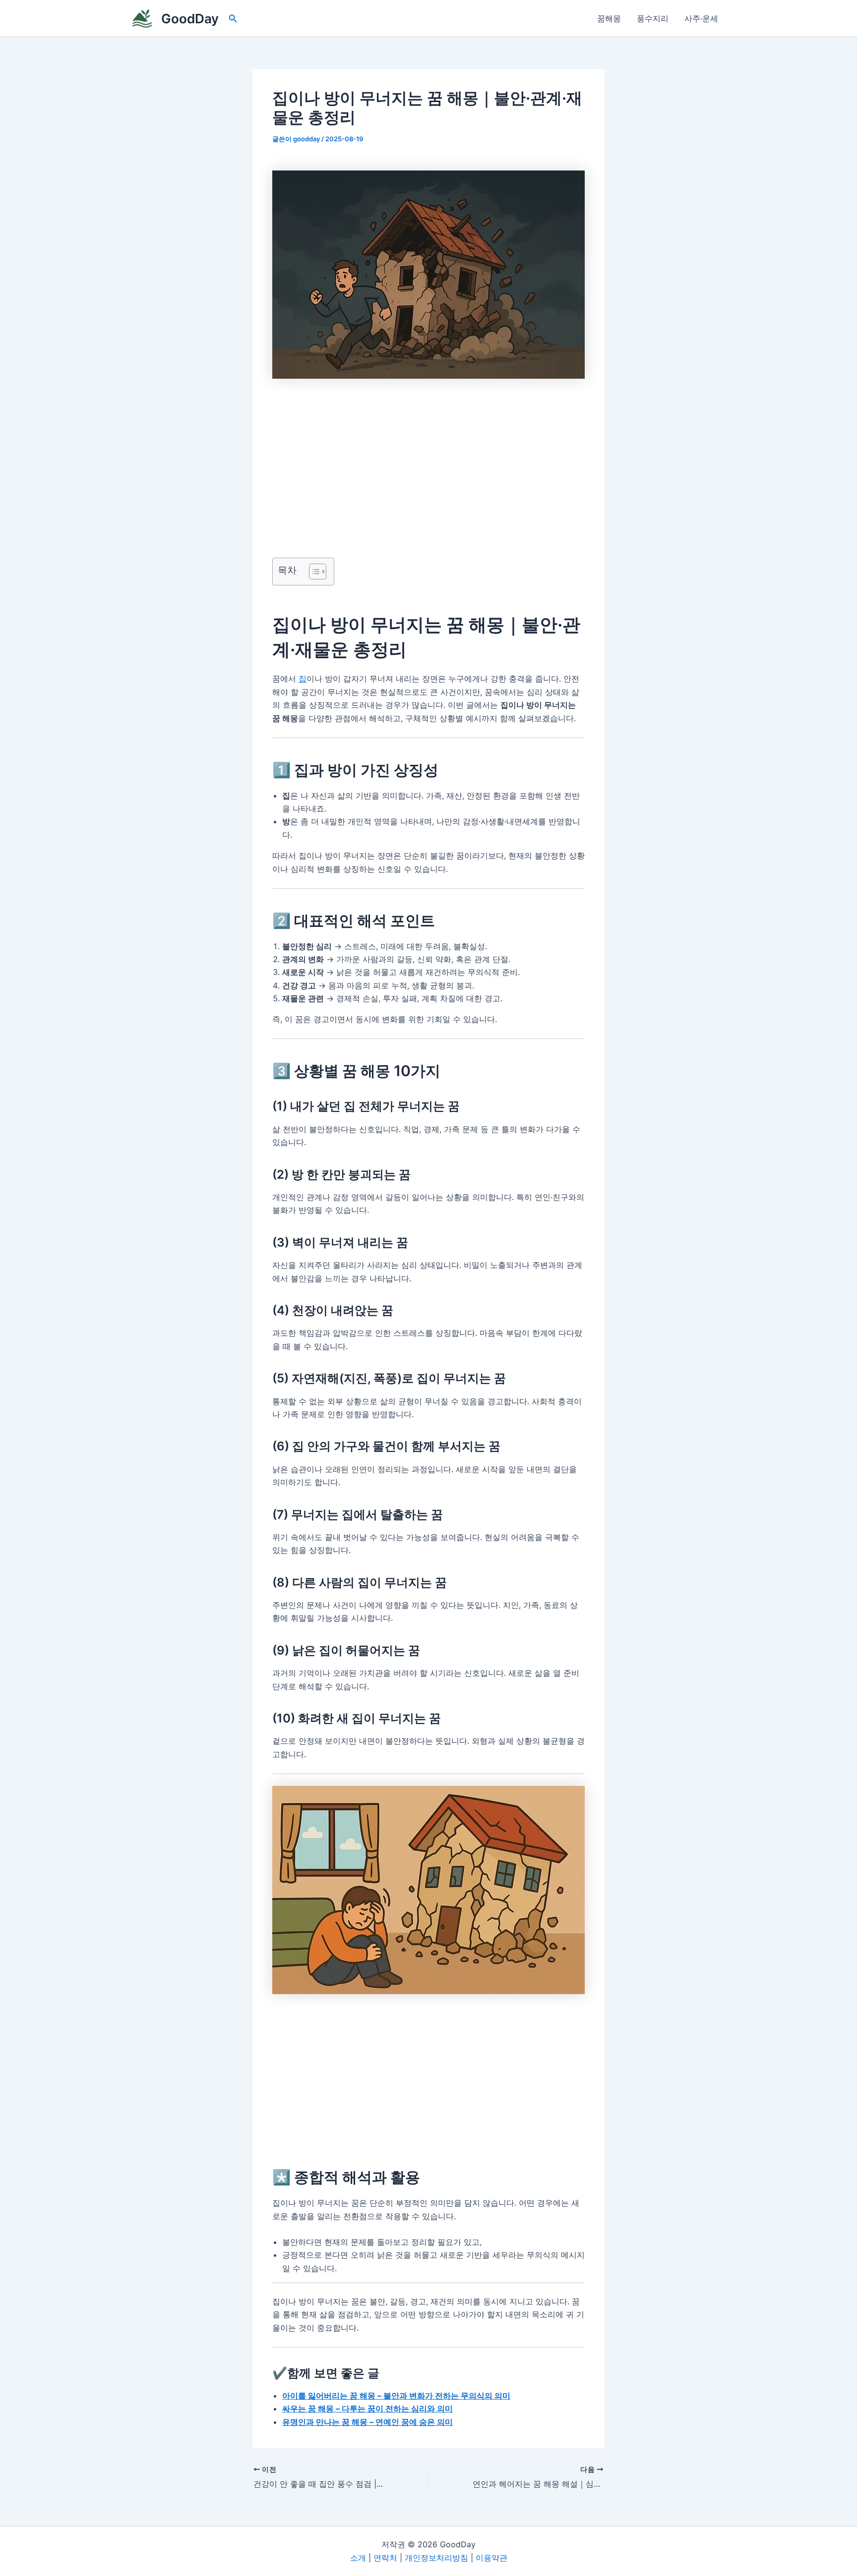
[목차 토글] (313, 572)
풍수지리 (653, 18)
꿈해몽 (609, 18)
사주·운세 (701, 18)
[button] (233, 19)
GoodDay (190, 19)
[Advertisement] (428, 452)
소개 (358, 2558)
